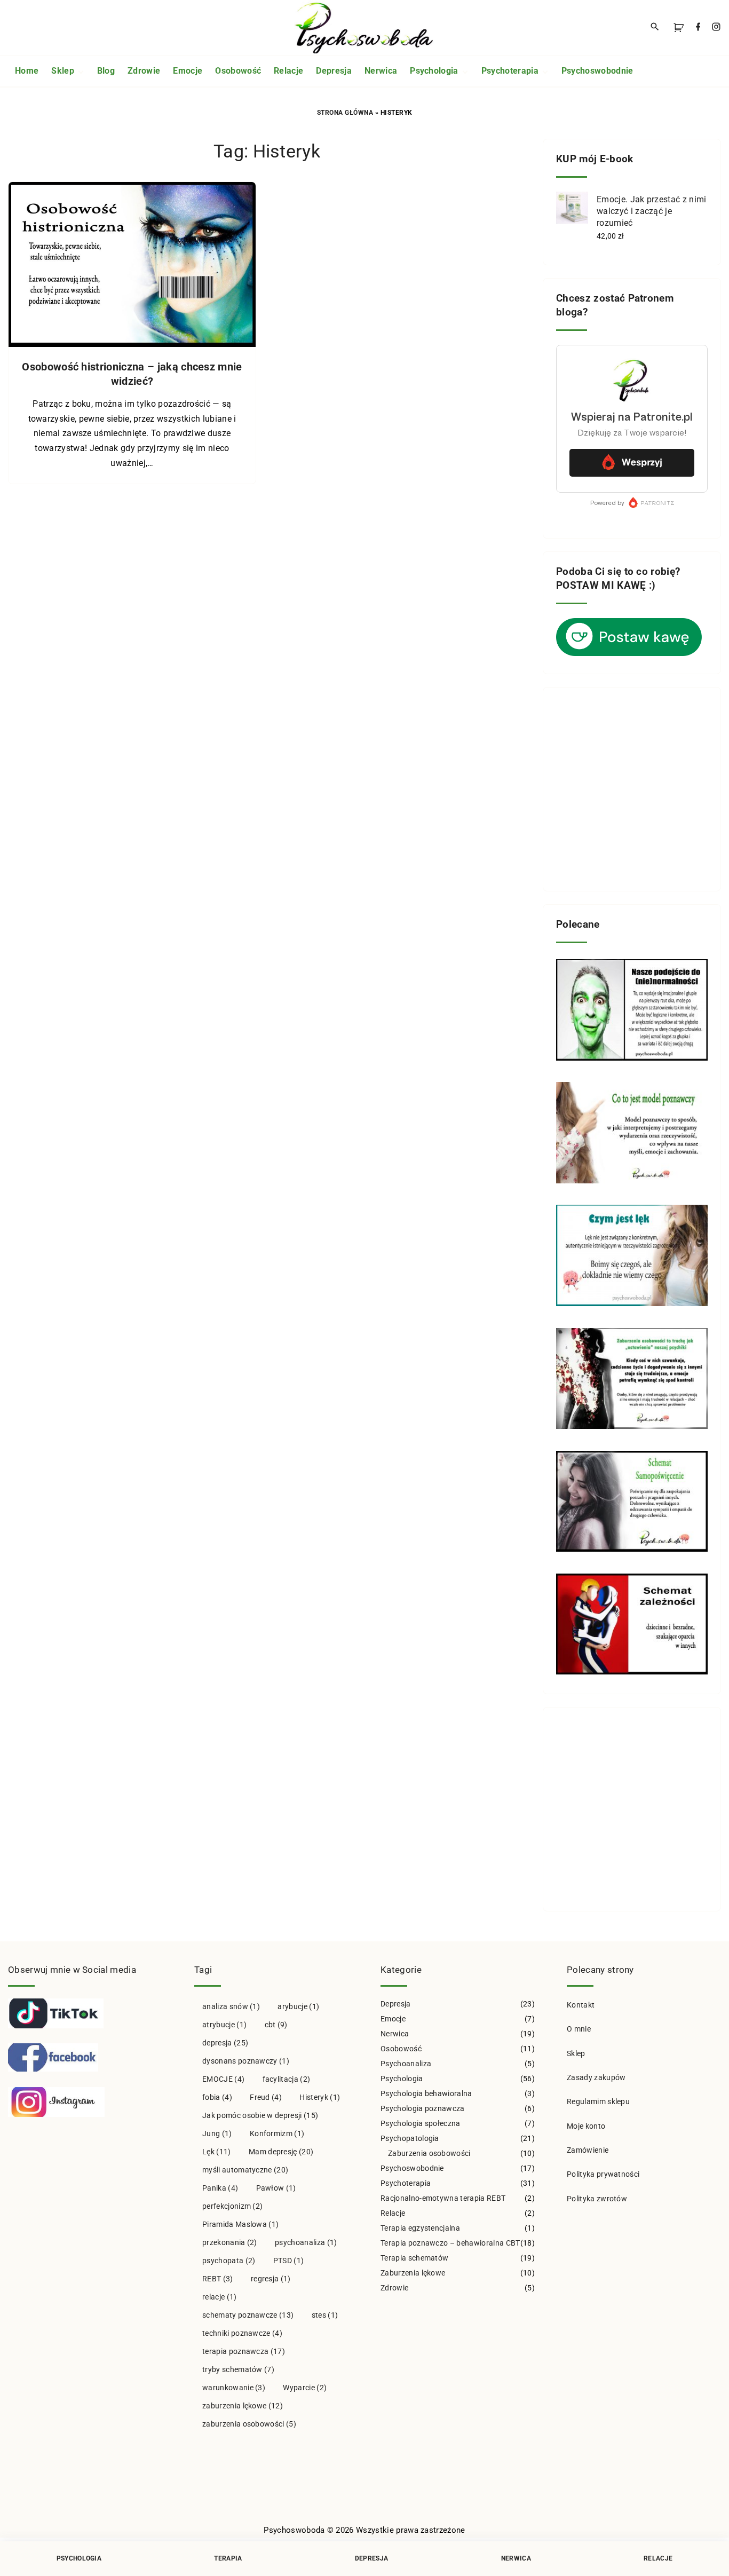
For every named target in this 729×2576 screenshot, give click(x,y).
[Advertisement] (632, 789)
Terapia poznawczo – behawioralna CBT (450, 2243)
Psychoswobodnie (412, 2168)
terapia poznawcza (244, 2351)
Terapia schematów (414, 2258)
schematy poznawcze (248, 2315)
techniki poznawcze (242, 2333)
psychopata (229, 2261)
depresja (225, 2043)
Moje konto (586, 2126)
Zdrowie (394, 2288)
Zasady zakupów (596, 2077)
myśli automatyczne (245, 2170)
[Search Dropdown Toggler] (655, 27)
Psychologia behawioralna (426, 2093)
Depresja (396, 2004)
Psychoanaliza (406, 2064)
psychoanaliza (306, 2242)
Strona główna (345, 113)
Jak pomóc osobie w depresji (260, 2115)
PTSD (289, 2261)
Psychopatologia (410, 2138)
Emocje (393, 2019)
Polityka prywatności (603, 2174)
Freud (266, 2097)
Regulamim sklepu (598, 2101)
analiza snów (231, 2006)
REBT (218, 2279)
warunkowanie (234, 2388)
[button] (680, 27)
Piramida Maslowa (240, 2224)
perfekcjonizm (232, 2206)
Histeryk (320, 2097)
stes (325, 2315)
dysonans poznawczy (246, 2061)
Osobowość (401, 2049)
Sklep (576, 2053)
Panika (220, 2188)
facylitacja (287, 2079)
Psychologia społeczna (421, 2123)
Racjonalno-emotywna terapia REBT (443, 2198)
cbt (276, 2025)
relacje (220, 2297)
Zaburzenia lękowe (413, 2273)
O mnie (579, 2029)
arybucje (298, 2006)
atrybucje (224, 2025)
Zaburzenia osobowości (429, 2153)
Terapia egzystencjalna (420, 2228)
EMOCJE (223, 2079)
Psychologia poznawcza (423, 2108)
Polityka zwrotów (597, 2199)
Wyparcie (305, 2388)
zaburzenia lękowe (243, 2406)
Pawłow (276, 2188)
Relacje (393, 2213)
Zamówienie (588, 2150)
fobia (217, 2097)
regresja (271, 2279)
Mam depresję (281, 2152)
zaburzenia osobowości (249, 2424)
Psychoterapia (406, 2183)
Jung (217, 2134)
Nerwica (395, 2034)
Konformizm (277, 2134)
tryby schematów (238, 2369)
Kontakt (581, 2005)
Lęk (217, 2152)
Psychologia (402, 2079)
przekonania (230, 2242)
